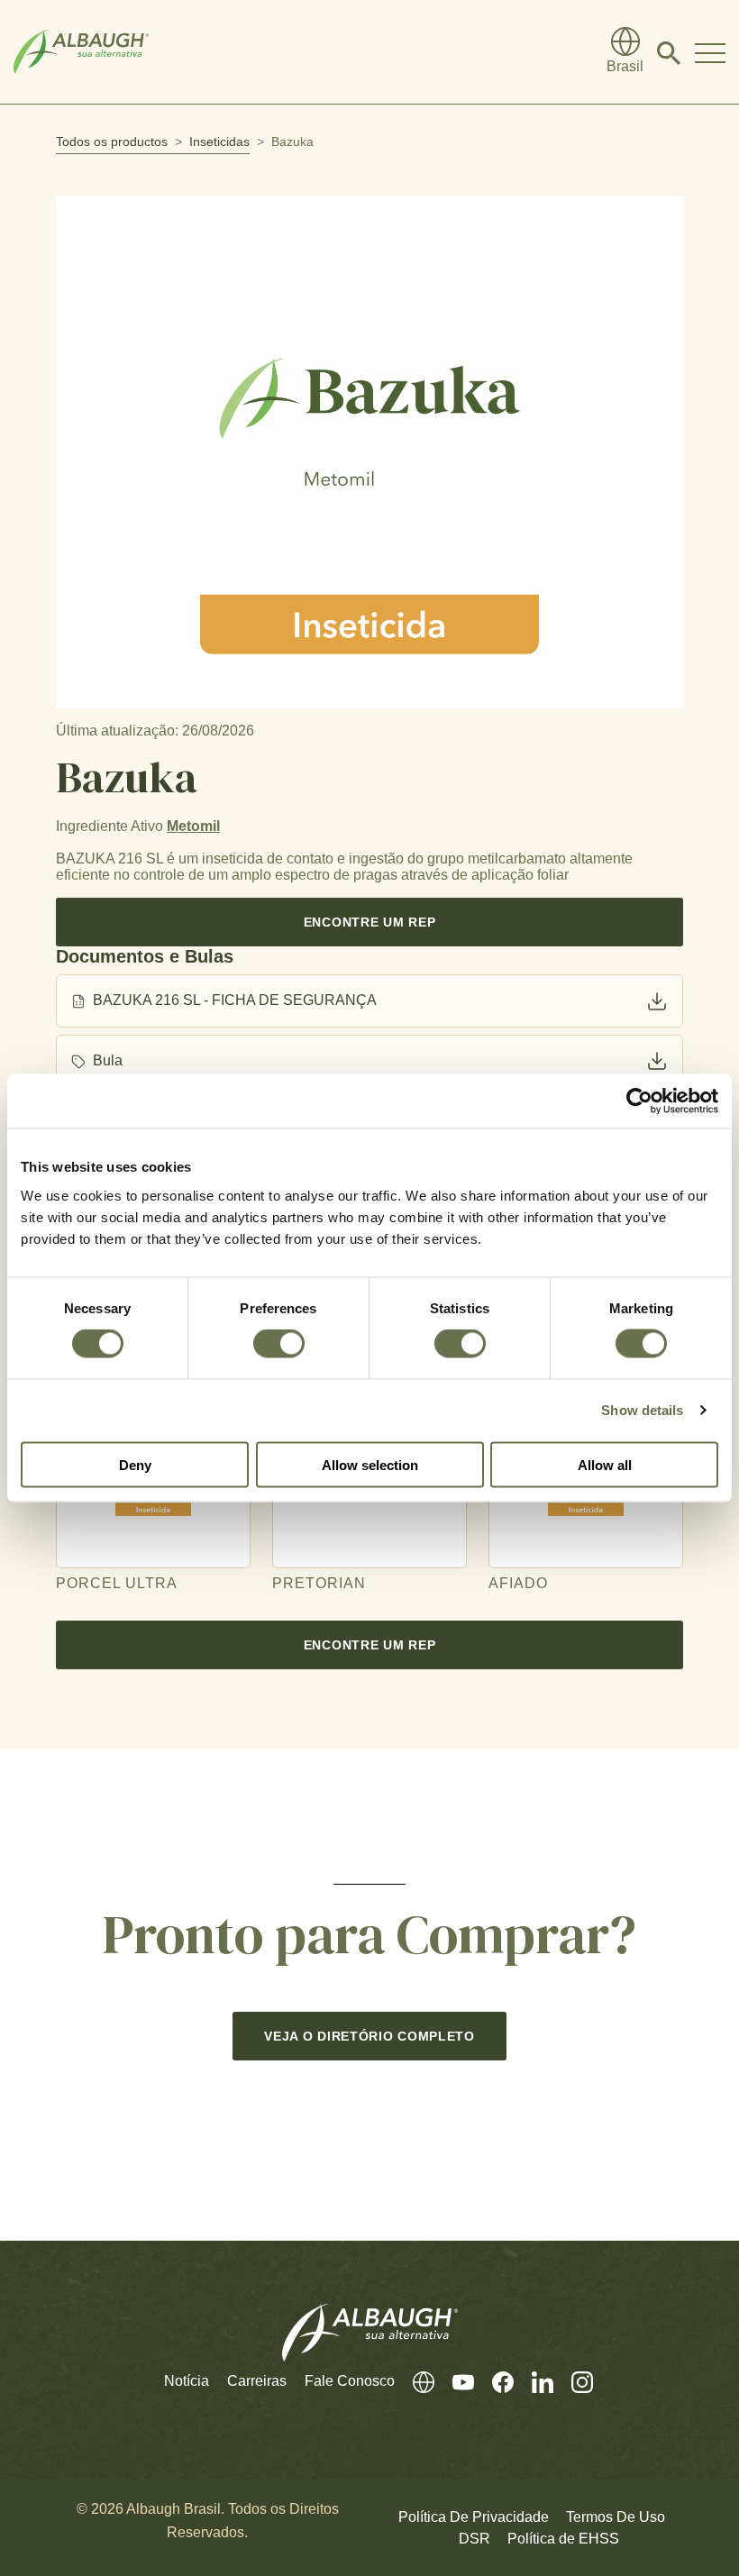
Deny (135, 1464)
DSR (474, 2539)
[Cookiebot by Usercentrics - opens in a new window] (639, 1101)
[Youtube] (454, 2382)
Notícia (187, 2381)
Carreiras (257, 2381)
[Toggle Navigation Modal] (710, 52)
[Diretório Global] (415, 2382)
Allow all (605, 1464)
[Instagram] (573, 2382)
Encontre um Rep (370, 922)
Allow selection (370, 1464)
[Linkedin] (534, 2382)
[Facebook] (494, 2382)
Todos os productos (112, 142)
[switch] (279, 1344)
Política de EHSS (563, 2539)
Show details (642, 1410)
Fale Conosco (350, 2381)
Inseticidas (219, 142)
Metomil (193, 826)
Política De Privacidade (474, 2517)
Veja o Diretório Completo (369, 2036)
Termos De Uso (616, 2517)
